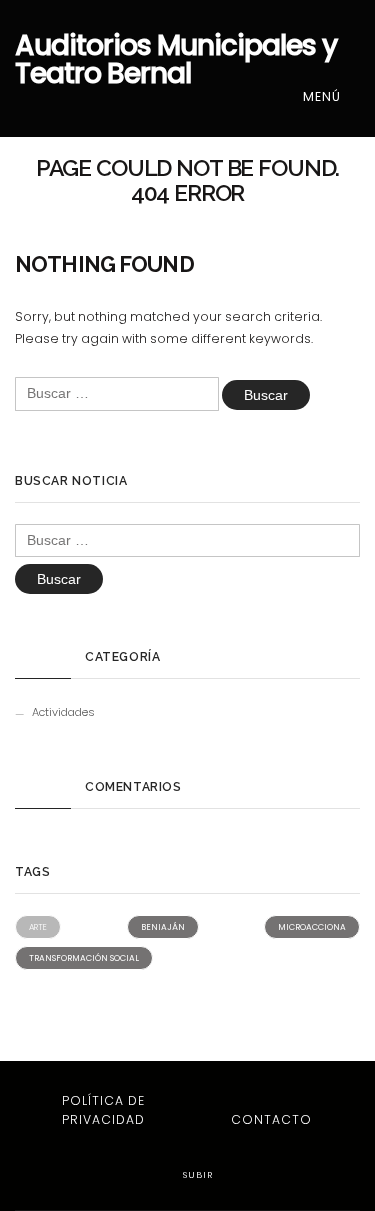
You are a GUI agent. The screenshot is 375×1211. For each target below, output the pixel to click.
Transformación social (84, 958)
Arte (38, 927)
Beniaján (163, 927)
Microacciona (312, 927)
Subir (196, 1174)
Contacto (271, 1119)
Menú (324, 96)
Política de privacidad (103, 1109)
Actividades (63, 712)
